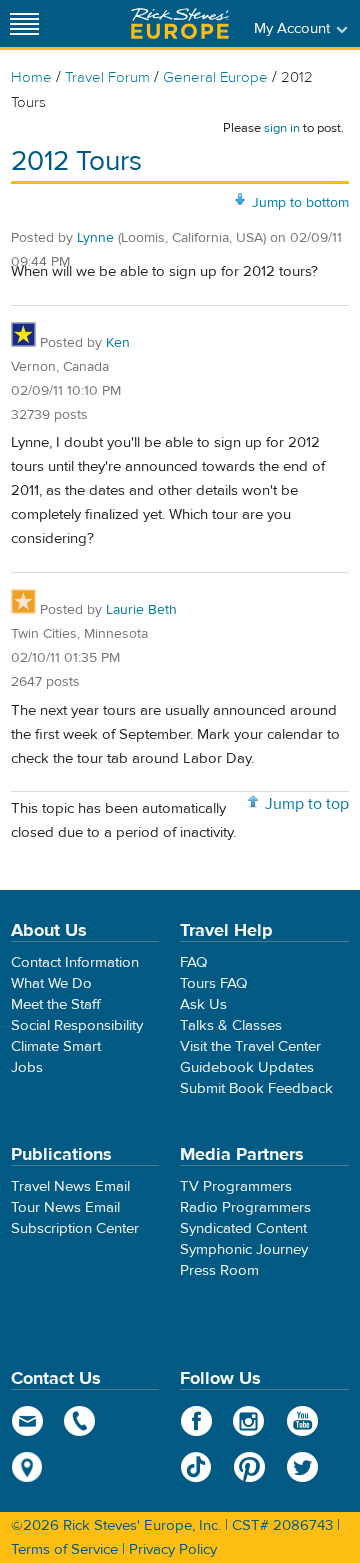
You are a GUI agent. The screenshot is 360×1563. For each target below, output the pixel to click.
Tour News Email (65, 1207)
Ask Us (203, 1004)
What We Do (51, 983)
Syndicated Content (243, 1228)
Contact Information (75, 962)
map (27, 1467)
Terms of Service (64, 1549)
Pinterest (249, 1467)
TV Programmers (236, 1186)
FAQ (193, 962)
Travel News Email (70, 1186)
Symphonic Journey (244, 1249)
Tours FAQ (213, 983)
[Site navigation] (25, 23)
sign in (282, 128)
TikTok (196, 1467)
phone (80, 1421)
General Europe (215, 77)
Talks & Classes (231, 1025)
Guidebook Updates (247, 1067)
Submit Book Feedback (256, 1088)
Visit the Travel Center (250, 1046)
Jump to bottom (300, 203)
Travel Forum (107, 77)
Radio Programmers (245, 1207)
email (27, 1421)
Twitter (302, 1467)
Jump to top (307, 804)
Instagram (249, 1421)
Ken (118, 343)
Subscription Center (75, 1228)
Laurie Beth (141, 610)
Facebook (196, 1421)
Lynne (95, 238)
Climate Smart (56, 1046)
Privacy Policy (173, 1549)
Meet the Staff (56, 1004)
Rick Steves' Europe (180, 23)
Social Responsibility (77, 1025)
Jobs (27, 1067)
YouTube (302, 1421)
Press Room (219, 1270)
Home (31, 77)
